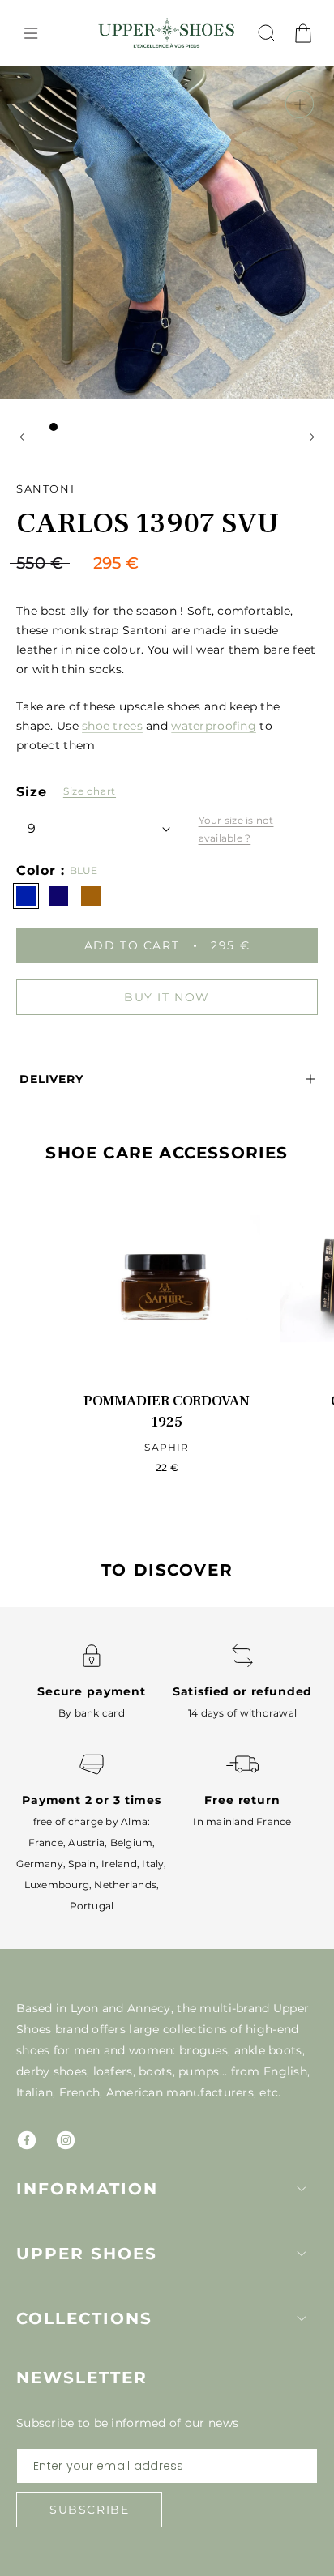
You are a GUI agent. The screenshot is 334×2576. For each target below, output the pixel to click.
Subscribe (89, 2510)
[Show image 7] (151, 427)
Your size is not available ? (236, 829)
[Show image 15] (280, 427)
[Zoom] (300, 104)
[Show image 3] (86, 427)
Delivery (51, 1079)
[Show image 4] (102, 427)
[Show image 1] (54, 427)
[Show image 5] (118, 427)
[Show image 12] (232, 427)
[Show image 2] (70, 427)
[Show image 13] (248, 427)
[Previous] (22, 437)
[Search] (267, 33)
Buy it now (167, 997)
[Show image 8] (167, 427)
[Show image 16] (167, 448)
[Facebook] (27, 2140)
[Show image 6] (135, 427)
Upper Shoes (87, 2254)
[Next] (312, 437)
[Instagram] (66, 2140)
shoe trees (112, 726)
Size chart (90, 791)
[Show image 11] (216, 427)
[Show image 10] (199, 427)
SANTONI (45, 488)
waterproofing (214, 726)
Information (87, 2189)
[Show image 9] (183, 427)
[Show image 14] (264, 427)
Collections (84, 2318)
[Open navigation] (31, 33)
